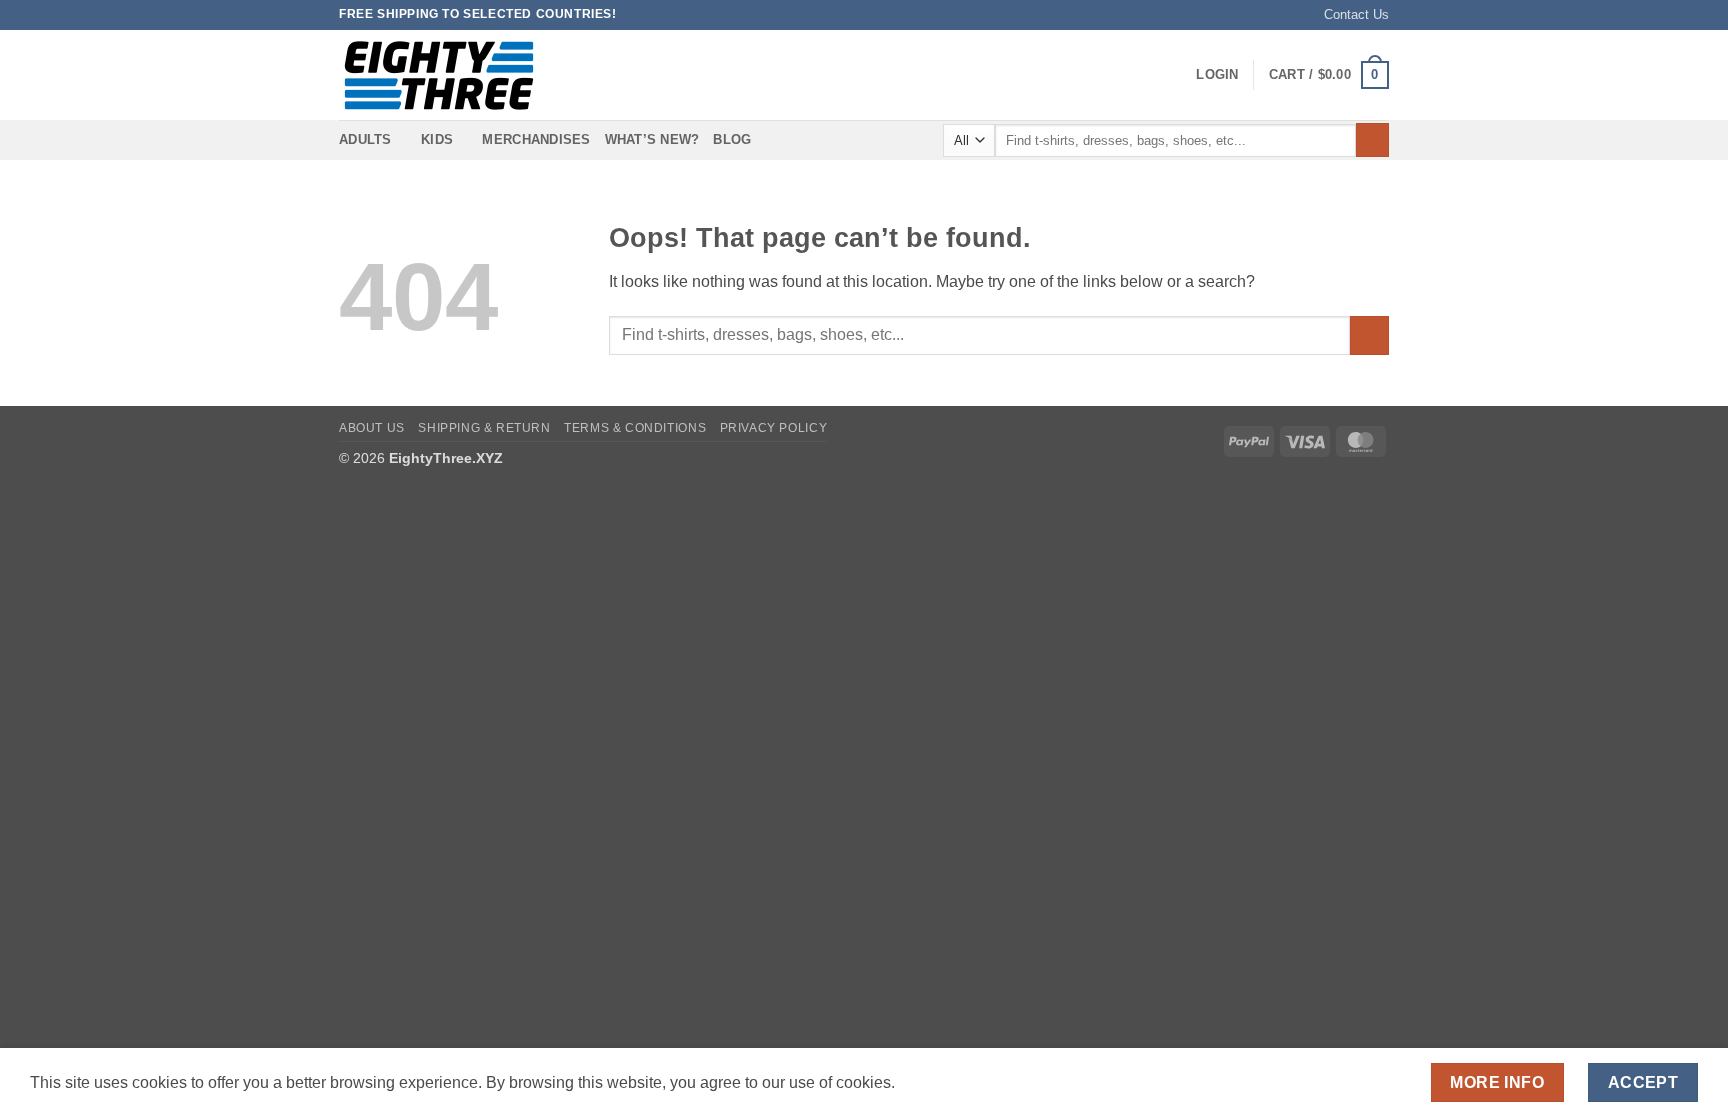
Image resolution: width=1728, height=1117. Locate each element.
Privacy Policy (774, 428)
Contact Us (1356, 14)
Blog (732, 139)
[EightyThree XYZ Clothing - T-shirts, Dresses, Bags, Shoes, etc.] (439, 75)
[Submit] (1372, 140)
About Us (372, 428)
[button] (1217, 75)
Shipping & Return (484, 428)
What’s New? (652, 139)
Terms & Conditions (635, 428)
